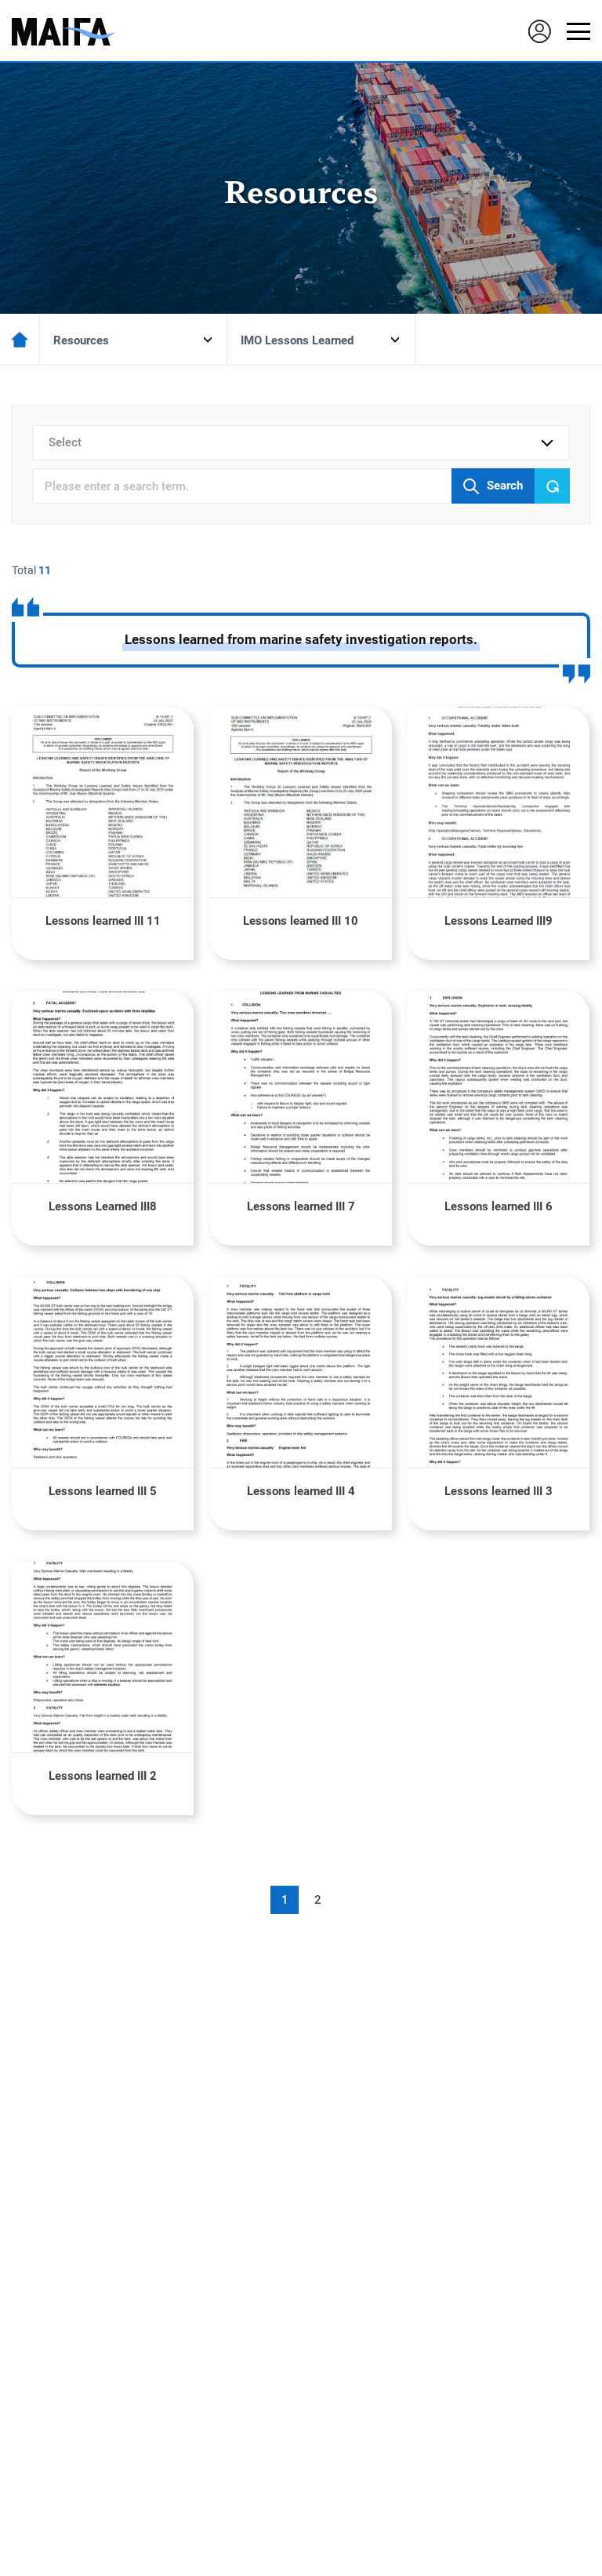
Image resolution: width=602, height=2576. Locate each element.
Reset (552, 486)
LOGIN (539, 31)
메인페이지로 (20, 339)
